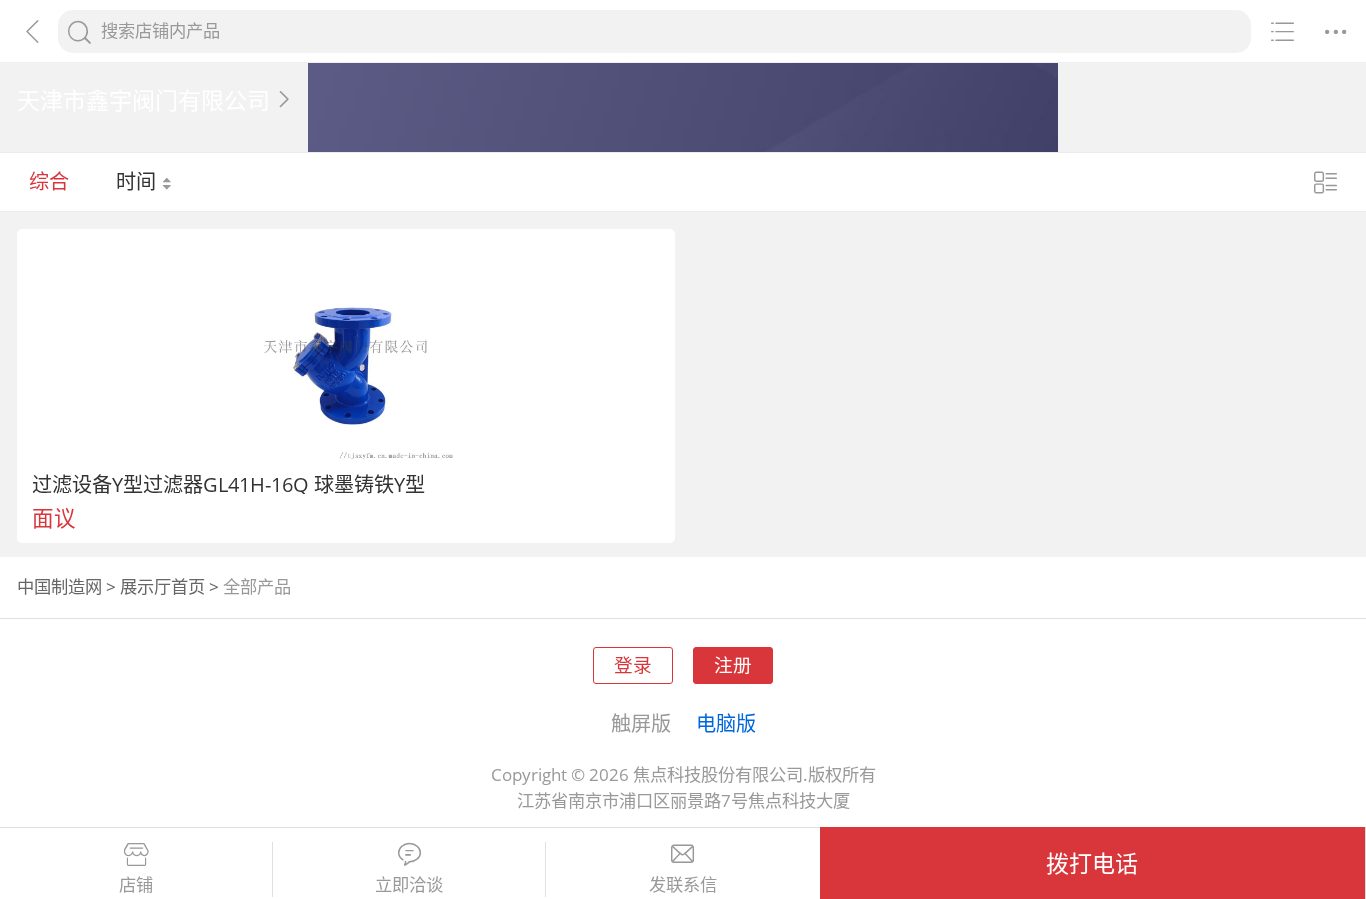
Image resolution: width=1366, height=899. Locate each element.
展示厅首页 (162, 586)
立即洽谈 (409, 885)
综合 (49, 181)
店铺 (136, 885)
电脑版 (726, 723)
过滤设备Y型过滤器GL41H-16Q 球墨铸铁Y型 (228, 484)
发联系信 (683, 885)
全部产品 (257, 586)
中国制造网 (59, 586)
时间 (138, 181)
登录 (633, 664)
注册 (733, 664)
